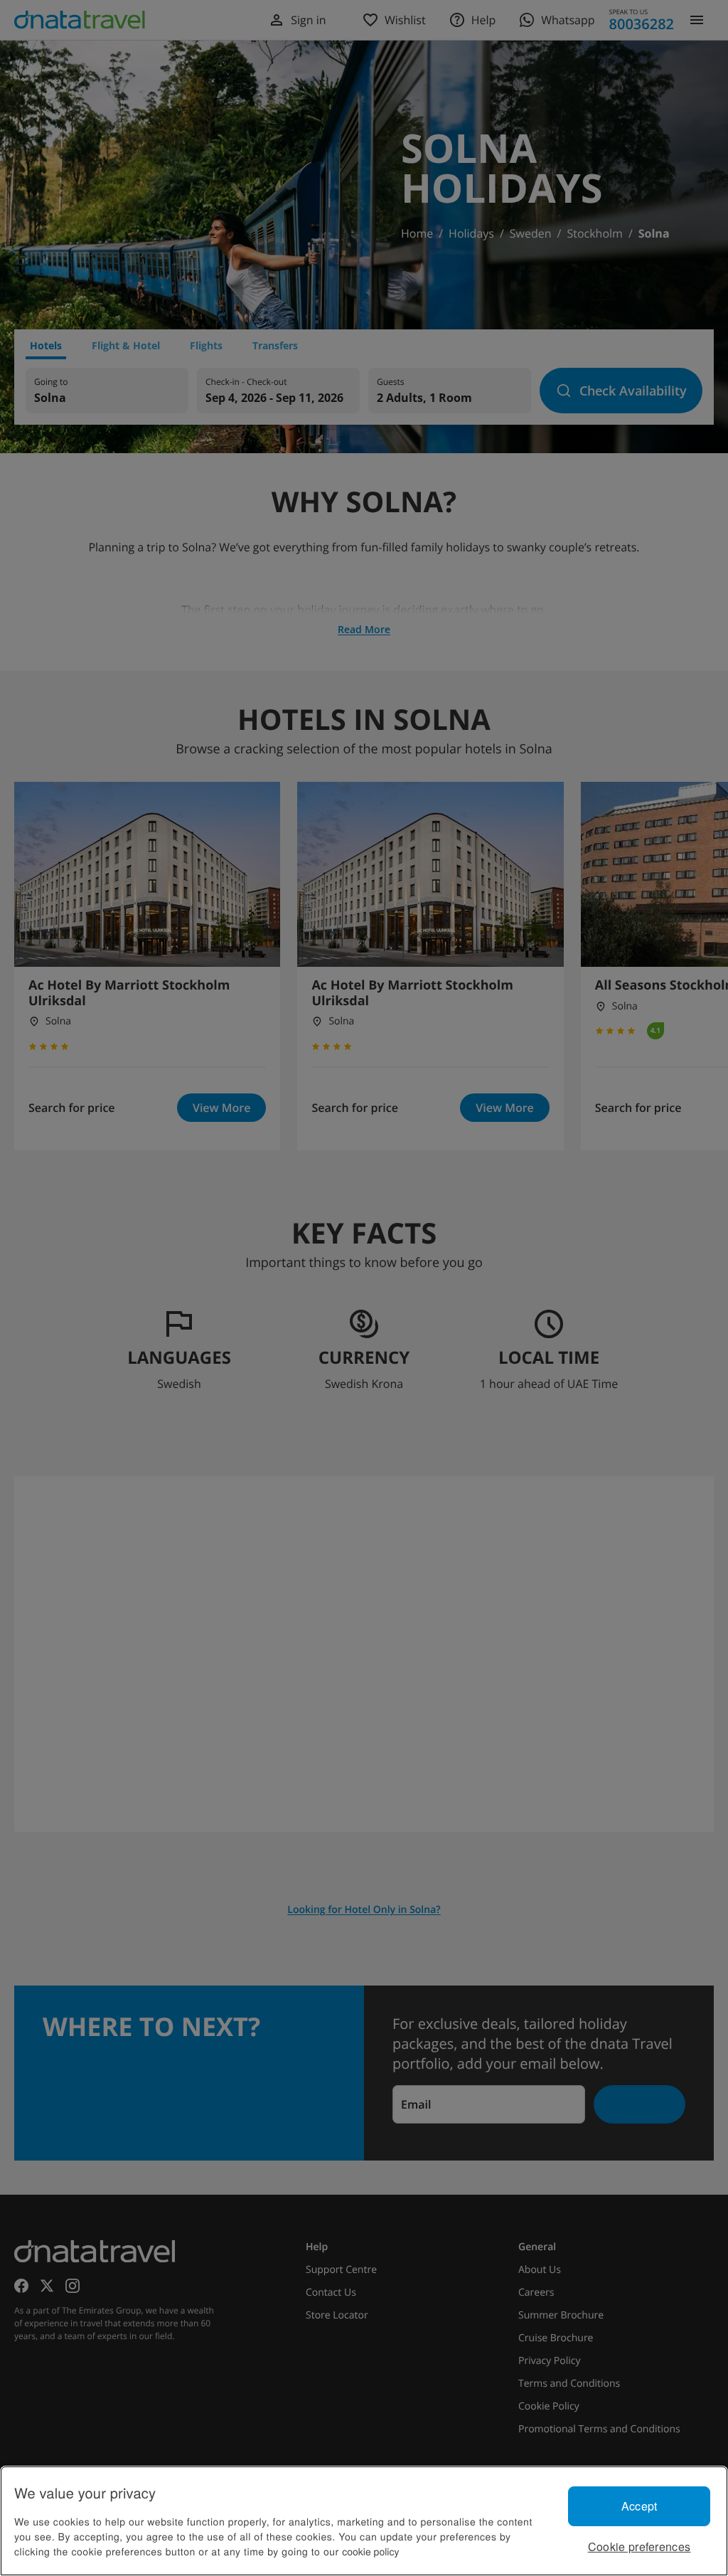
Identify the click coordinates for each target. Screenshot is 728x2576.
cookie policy (370, 2551)
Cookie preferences (639, 2546)
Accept (639, 2506)
